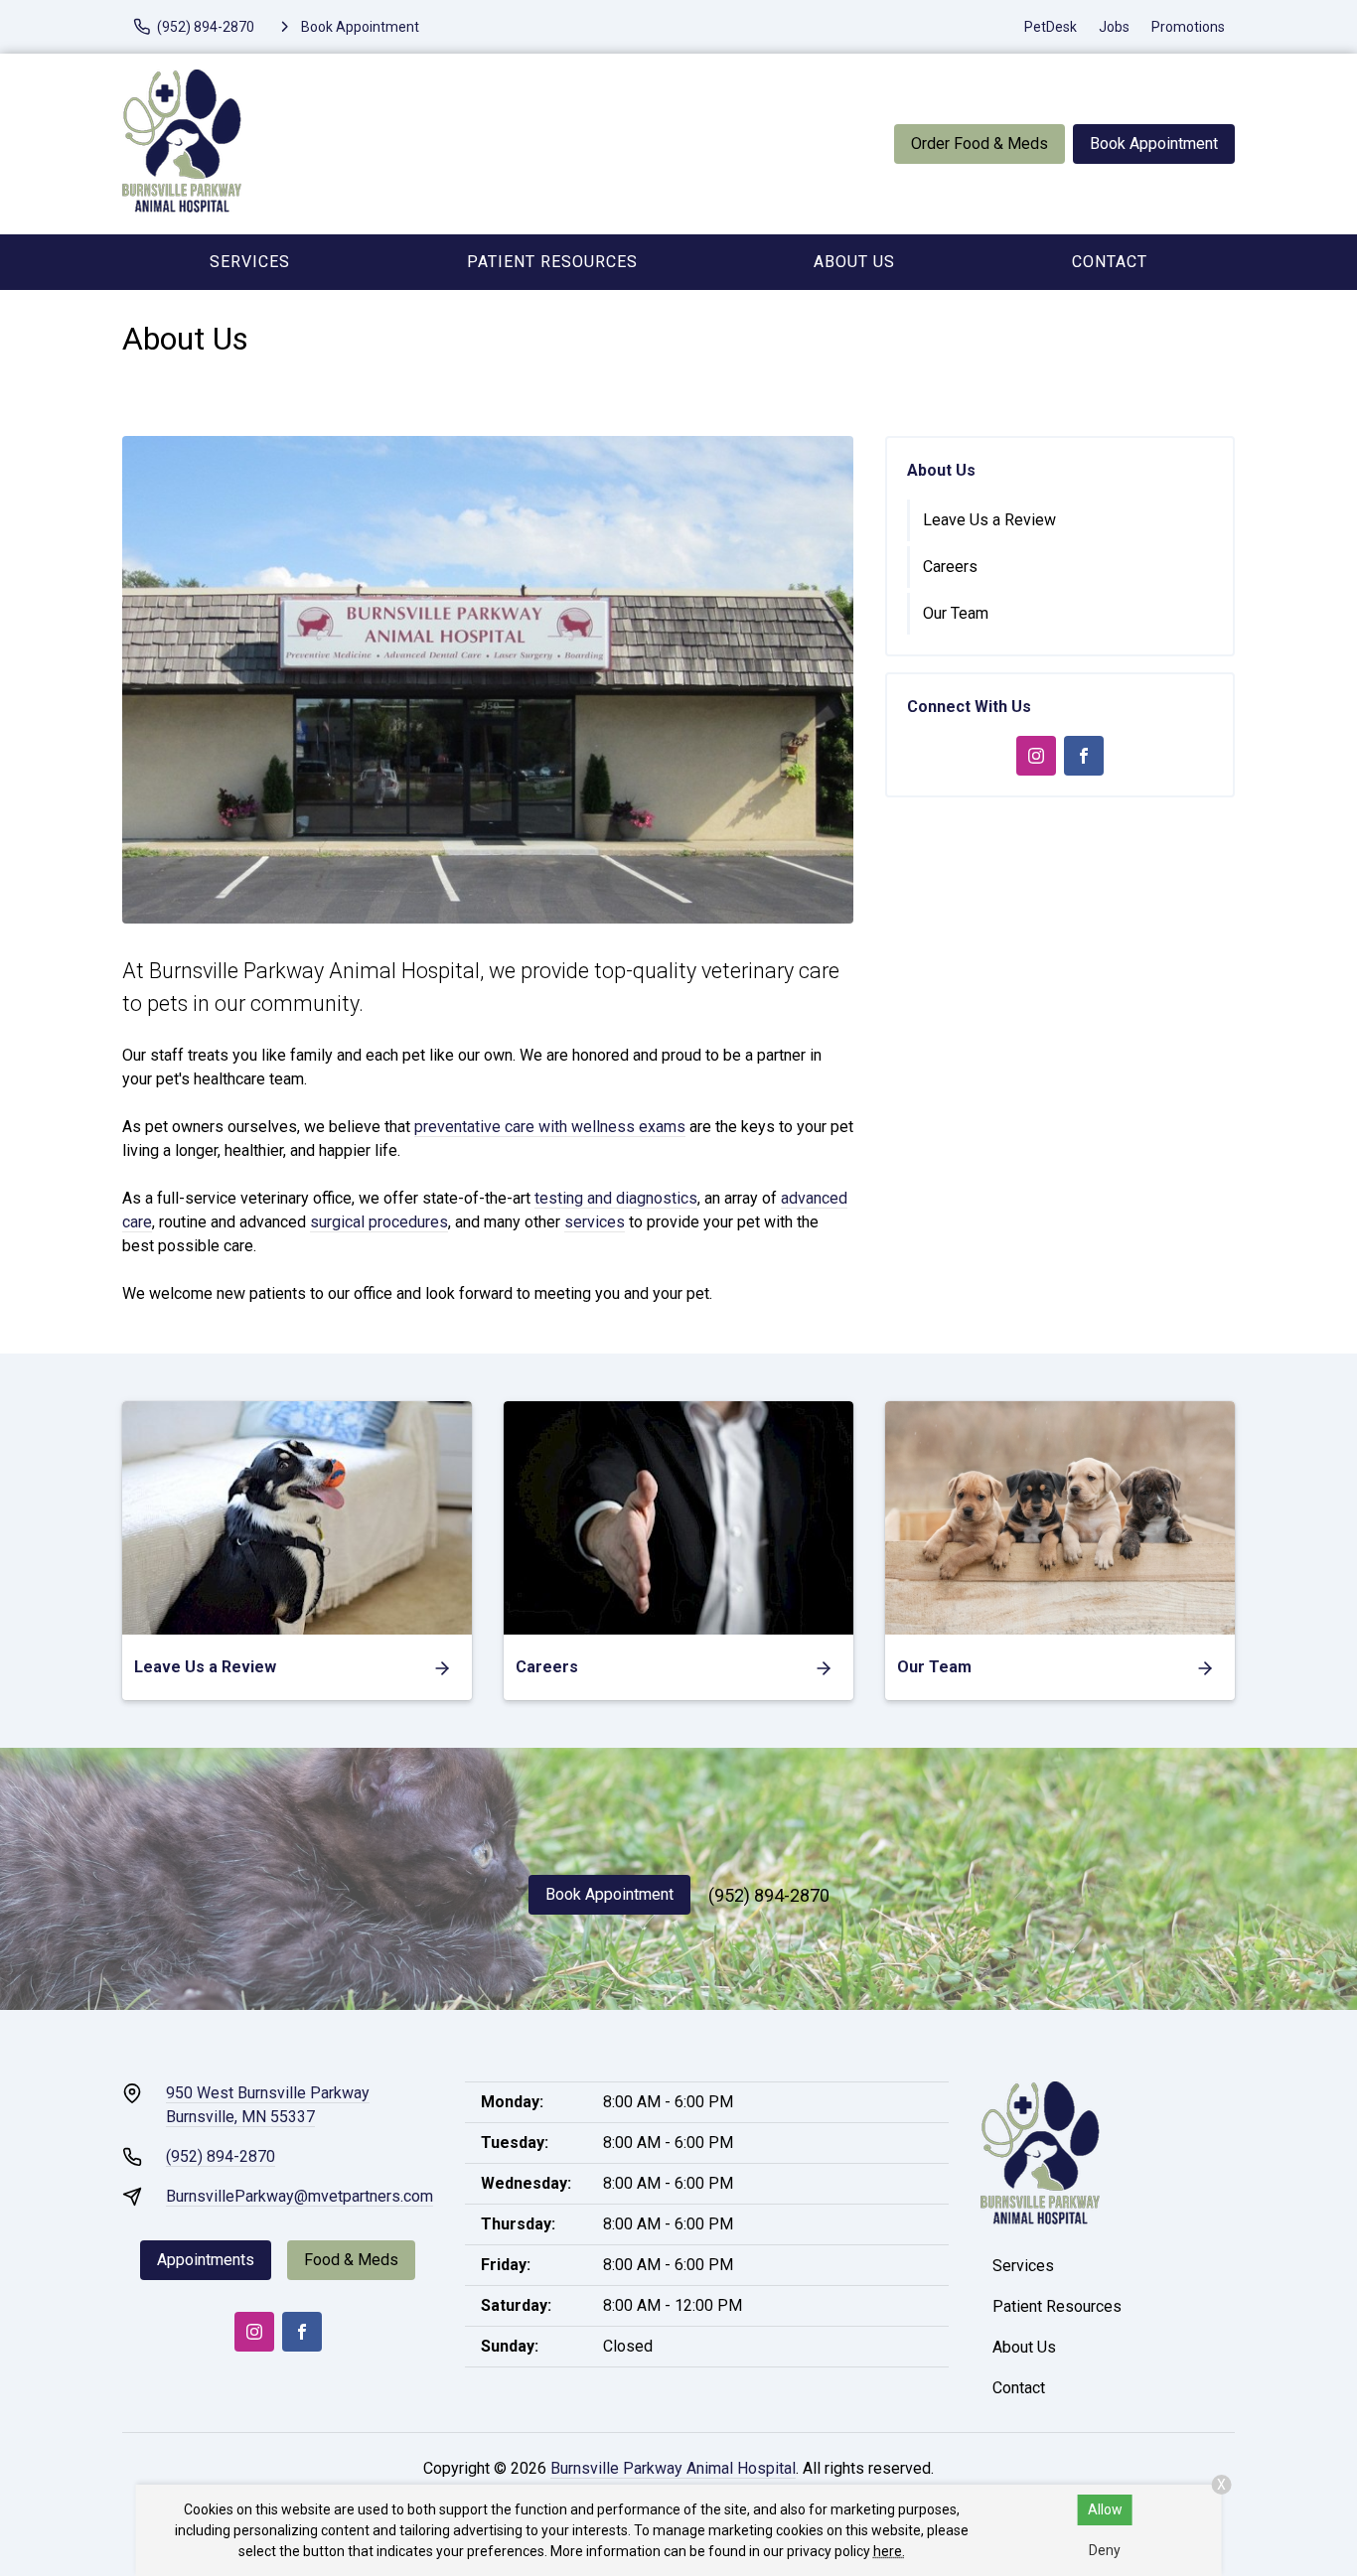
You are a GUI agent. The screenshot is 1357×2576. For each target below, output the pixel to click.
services (595, 1222)
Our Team (956, 613)
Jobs (1114, 27)
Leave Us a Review (989, 520)
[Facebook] (1084, 756)
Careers (950, 567)
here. (889, 2551)
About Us (854, 262)
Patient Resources (552, 262)
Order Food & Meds (980, 143)
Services (250, 262)
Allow (1105, 2509)
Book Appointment (1154, 143)
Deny (1105, 2550)
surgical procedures (379, 1222)
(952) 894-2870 (769, 1895)
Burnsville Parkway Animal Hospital (673, 2468)
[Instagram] (1036, 756)
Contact (1110, 262)
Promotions (1188, 27)
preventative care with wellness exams (550, 1127)
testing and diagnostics (616, 1198)
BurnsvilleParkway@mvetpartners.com (300, 2196)
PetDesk (1051, 27)
